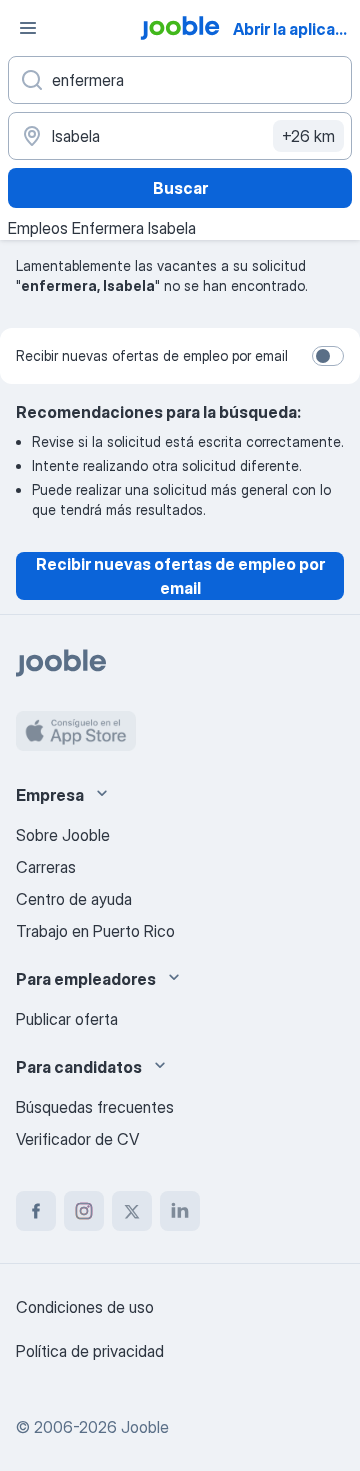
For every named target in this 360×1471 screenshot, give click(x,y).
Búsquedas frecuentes (95, 1107)
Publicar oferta (67, 1019)
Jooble (145, 1427)
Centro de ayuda (74, 899)
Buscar (180, 188)
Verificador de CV (77, 1139)
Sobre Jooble (63, 835)
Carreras (46, 867)
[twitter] (132, 1211)
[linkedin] (180, 1211)
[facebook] (36, 1211)
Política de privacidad (90, 1351)
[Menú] (28, 28)
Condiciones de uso (85, 1307)
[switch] (328, 356)
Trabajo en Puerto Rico (95, 931)
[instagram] (84, 1211)
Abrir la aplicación (294, 29)
